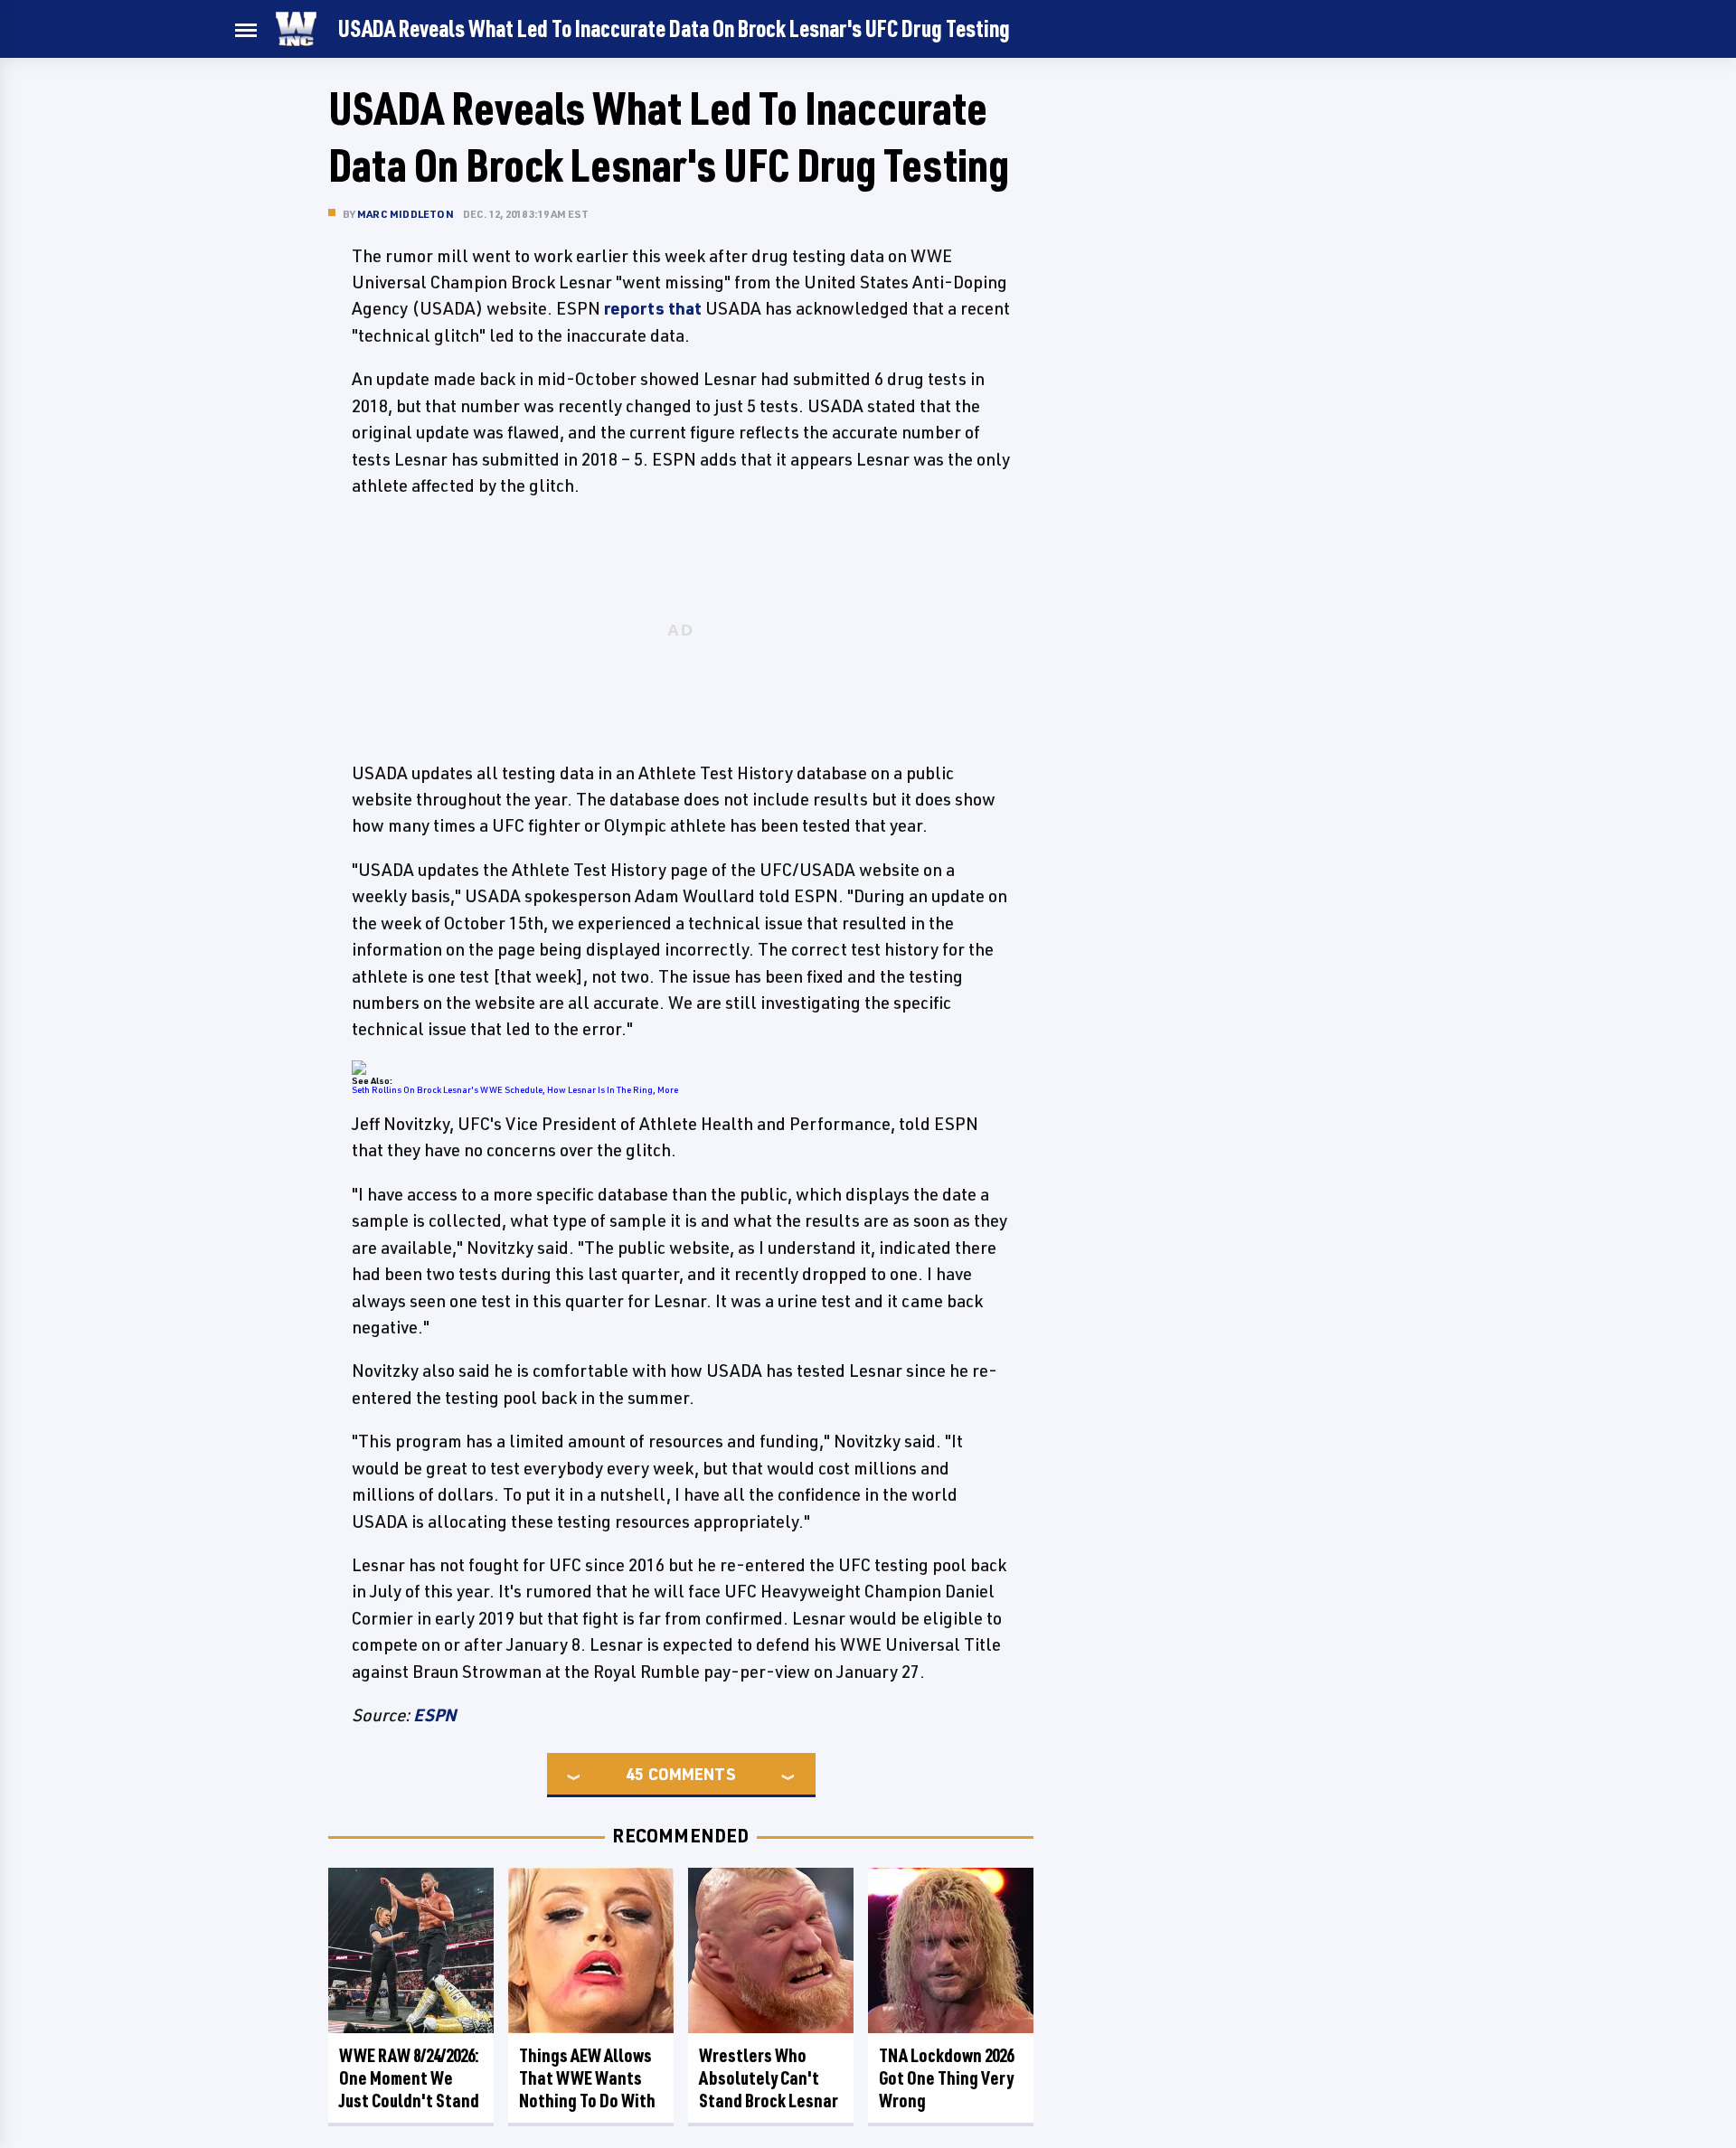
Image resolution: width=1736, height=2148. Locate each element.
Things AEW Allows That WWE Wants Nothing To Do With (587, 2078)
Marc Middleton (406, 214)
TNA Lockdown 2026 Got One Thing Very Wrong (946, 2078)
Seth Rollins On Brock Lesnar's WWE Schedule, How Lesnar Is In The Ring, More (515, 1089)
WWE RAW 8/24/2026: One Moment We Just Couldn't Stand (409, 2078)
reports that (653, 308)
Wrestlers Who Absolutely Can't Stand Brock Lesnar (769, 2078)
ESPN (435, 1715)
